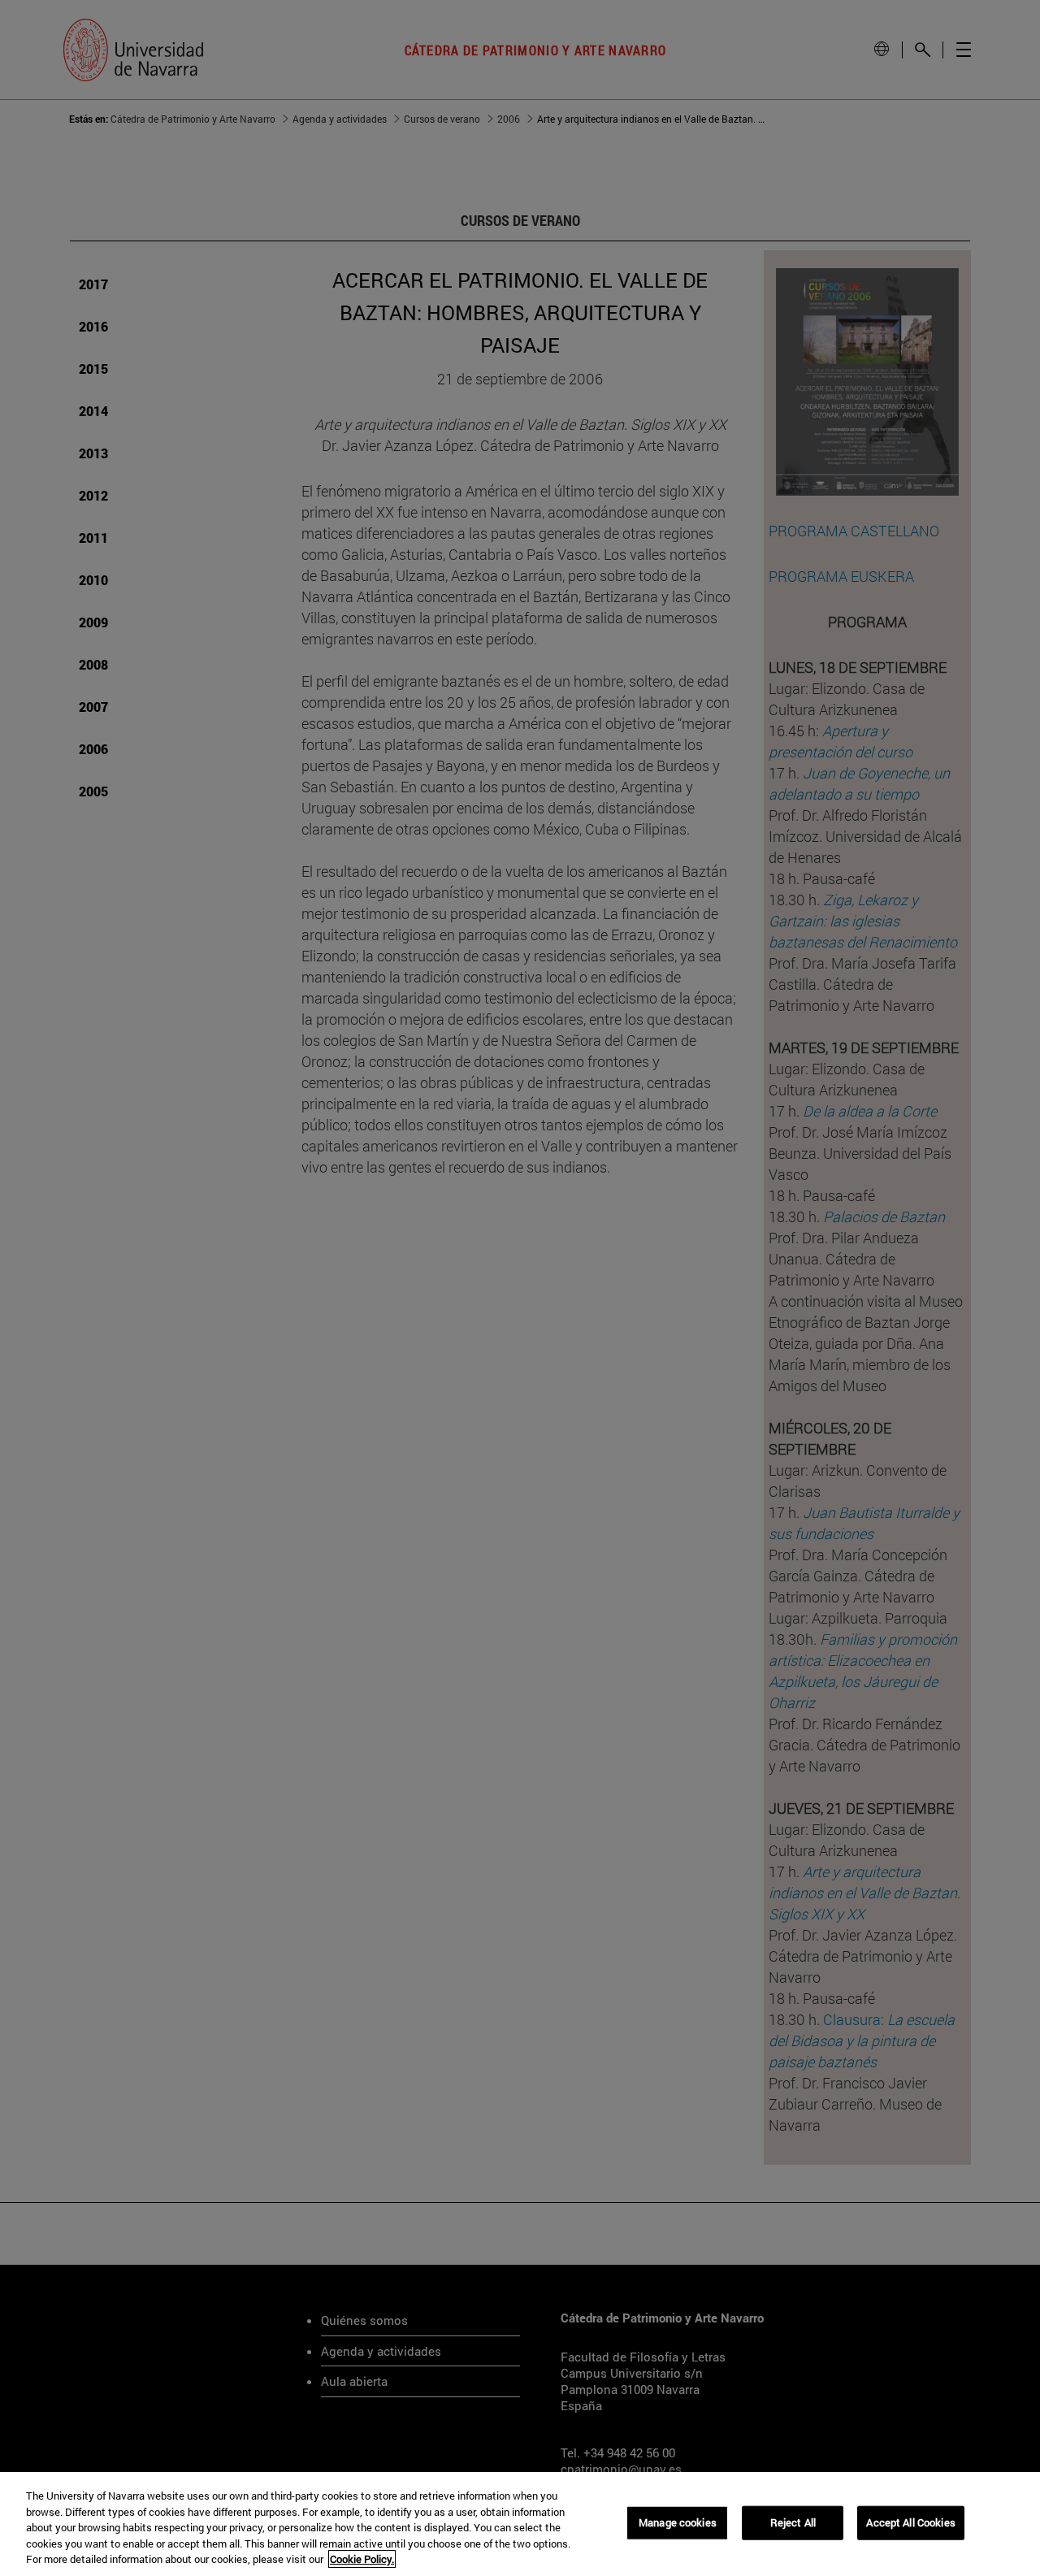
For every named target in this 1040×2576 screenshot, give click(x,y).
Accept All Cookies (910, 2522)
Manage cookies (678, 2522)
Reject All (793, 2522)
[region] (520, 2524)
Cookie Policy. (362, 2559)
